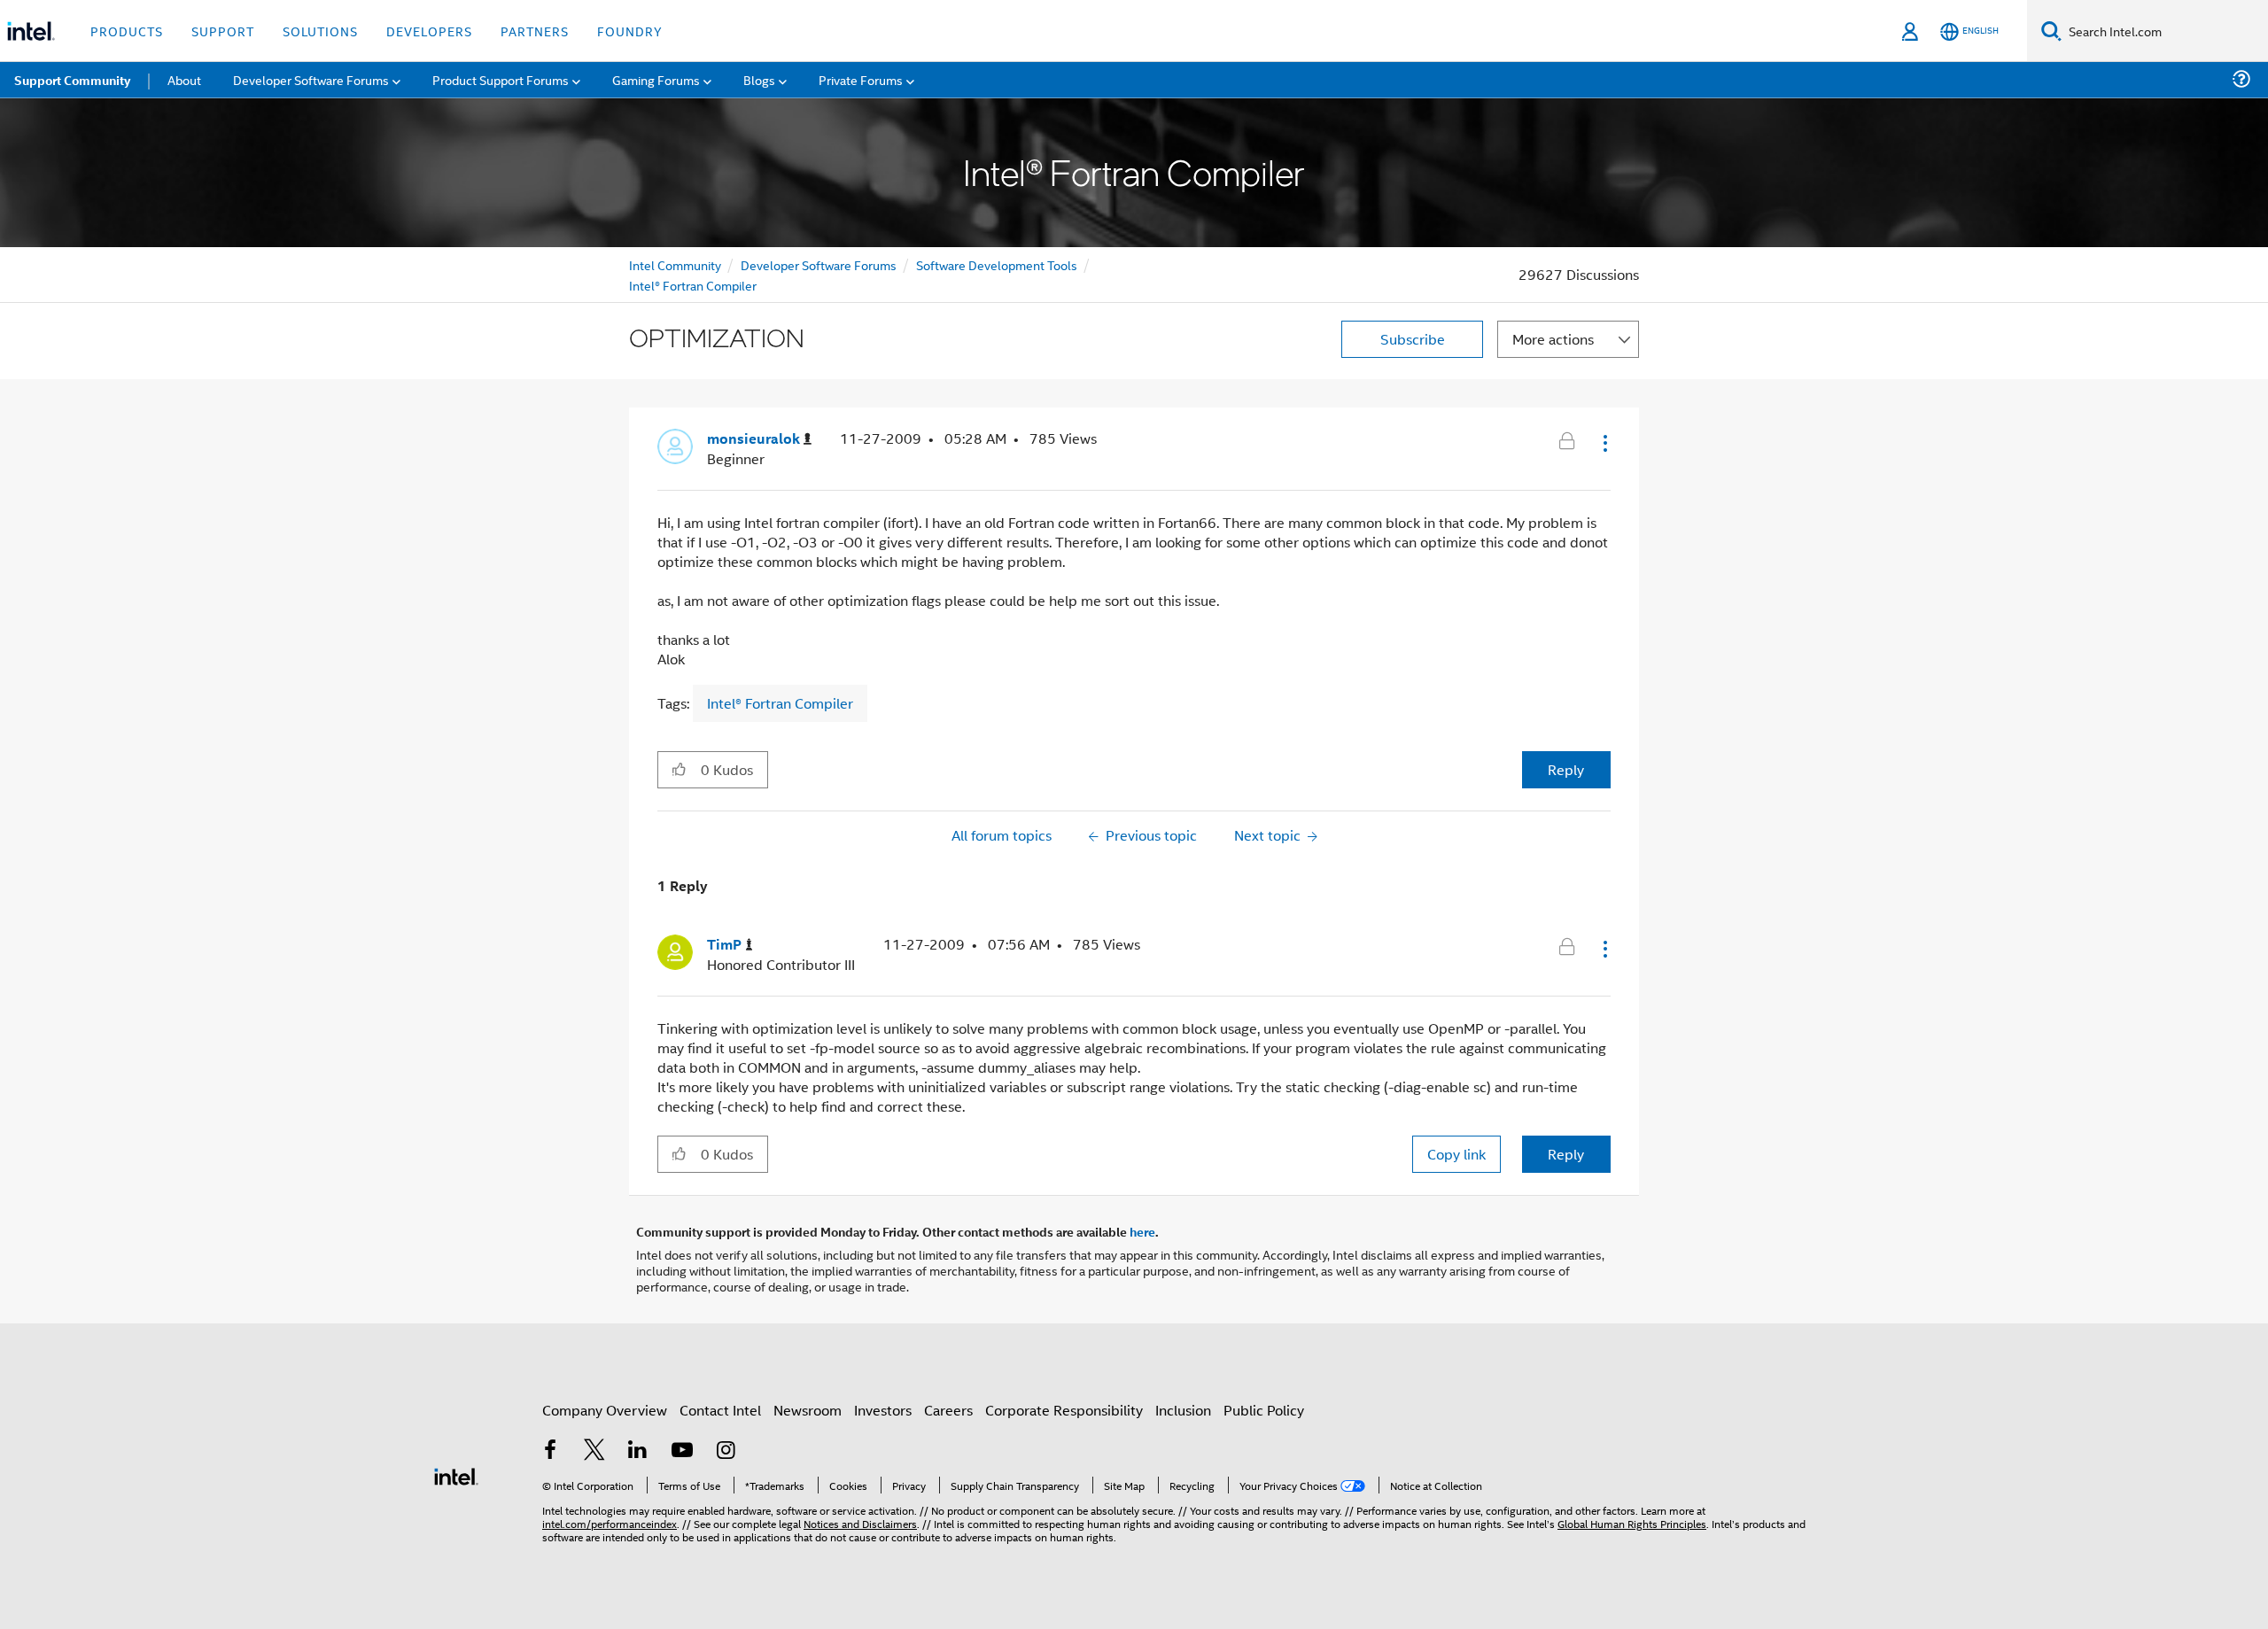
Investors (883, 1410)
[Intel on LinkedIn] (638, 1451)
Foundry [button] (630, 31)
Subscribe (1413, 339)
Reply (1566, 769)
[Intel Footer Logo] (456, 1474)
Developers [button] (429, 31)
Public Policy (1264, 1410)
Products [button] (127, 31)
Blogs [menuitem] (759, 79)
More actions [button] (1553, 339)
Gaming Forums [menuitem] (656, 79)
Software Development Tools (997, 264)
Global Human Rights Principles (1632, 1523)
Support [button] (223, 31)
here (1142, 1231)
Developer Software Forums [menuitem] (311, 79)
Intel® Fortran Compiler (693, 285)
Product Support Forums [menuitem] (501, 79)
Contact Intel (720, 1410)
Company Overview (605, 1410)
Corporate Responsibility (1064, 1410)
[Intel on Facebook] (550, 1451)
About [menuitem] (184, 79)
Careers (948, 1410)
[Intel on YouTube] (682, 1451)
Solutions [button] (320, 31)
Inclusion (1183, 1410)
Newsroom (808, 1410)
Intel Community (675, 264)
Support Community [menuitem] (72, 80)
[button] (1604, 443)
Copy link (1456, 1154)
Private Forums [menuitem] (861, 79)
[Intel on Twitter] (594, 1451)
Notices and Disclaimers (860, 1523)
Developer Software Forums (819, 264)
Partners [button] (535, 31)
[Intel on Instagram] (726, 1451)
